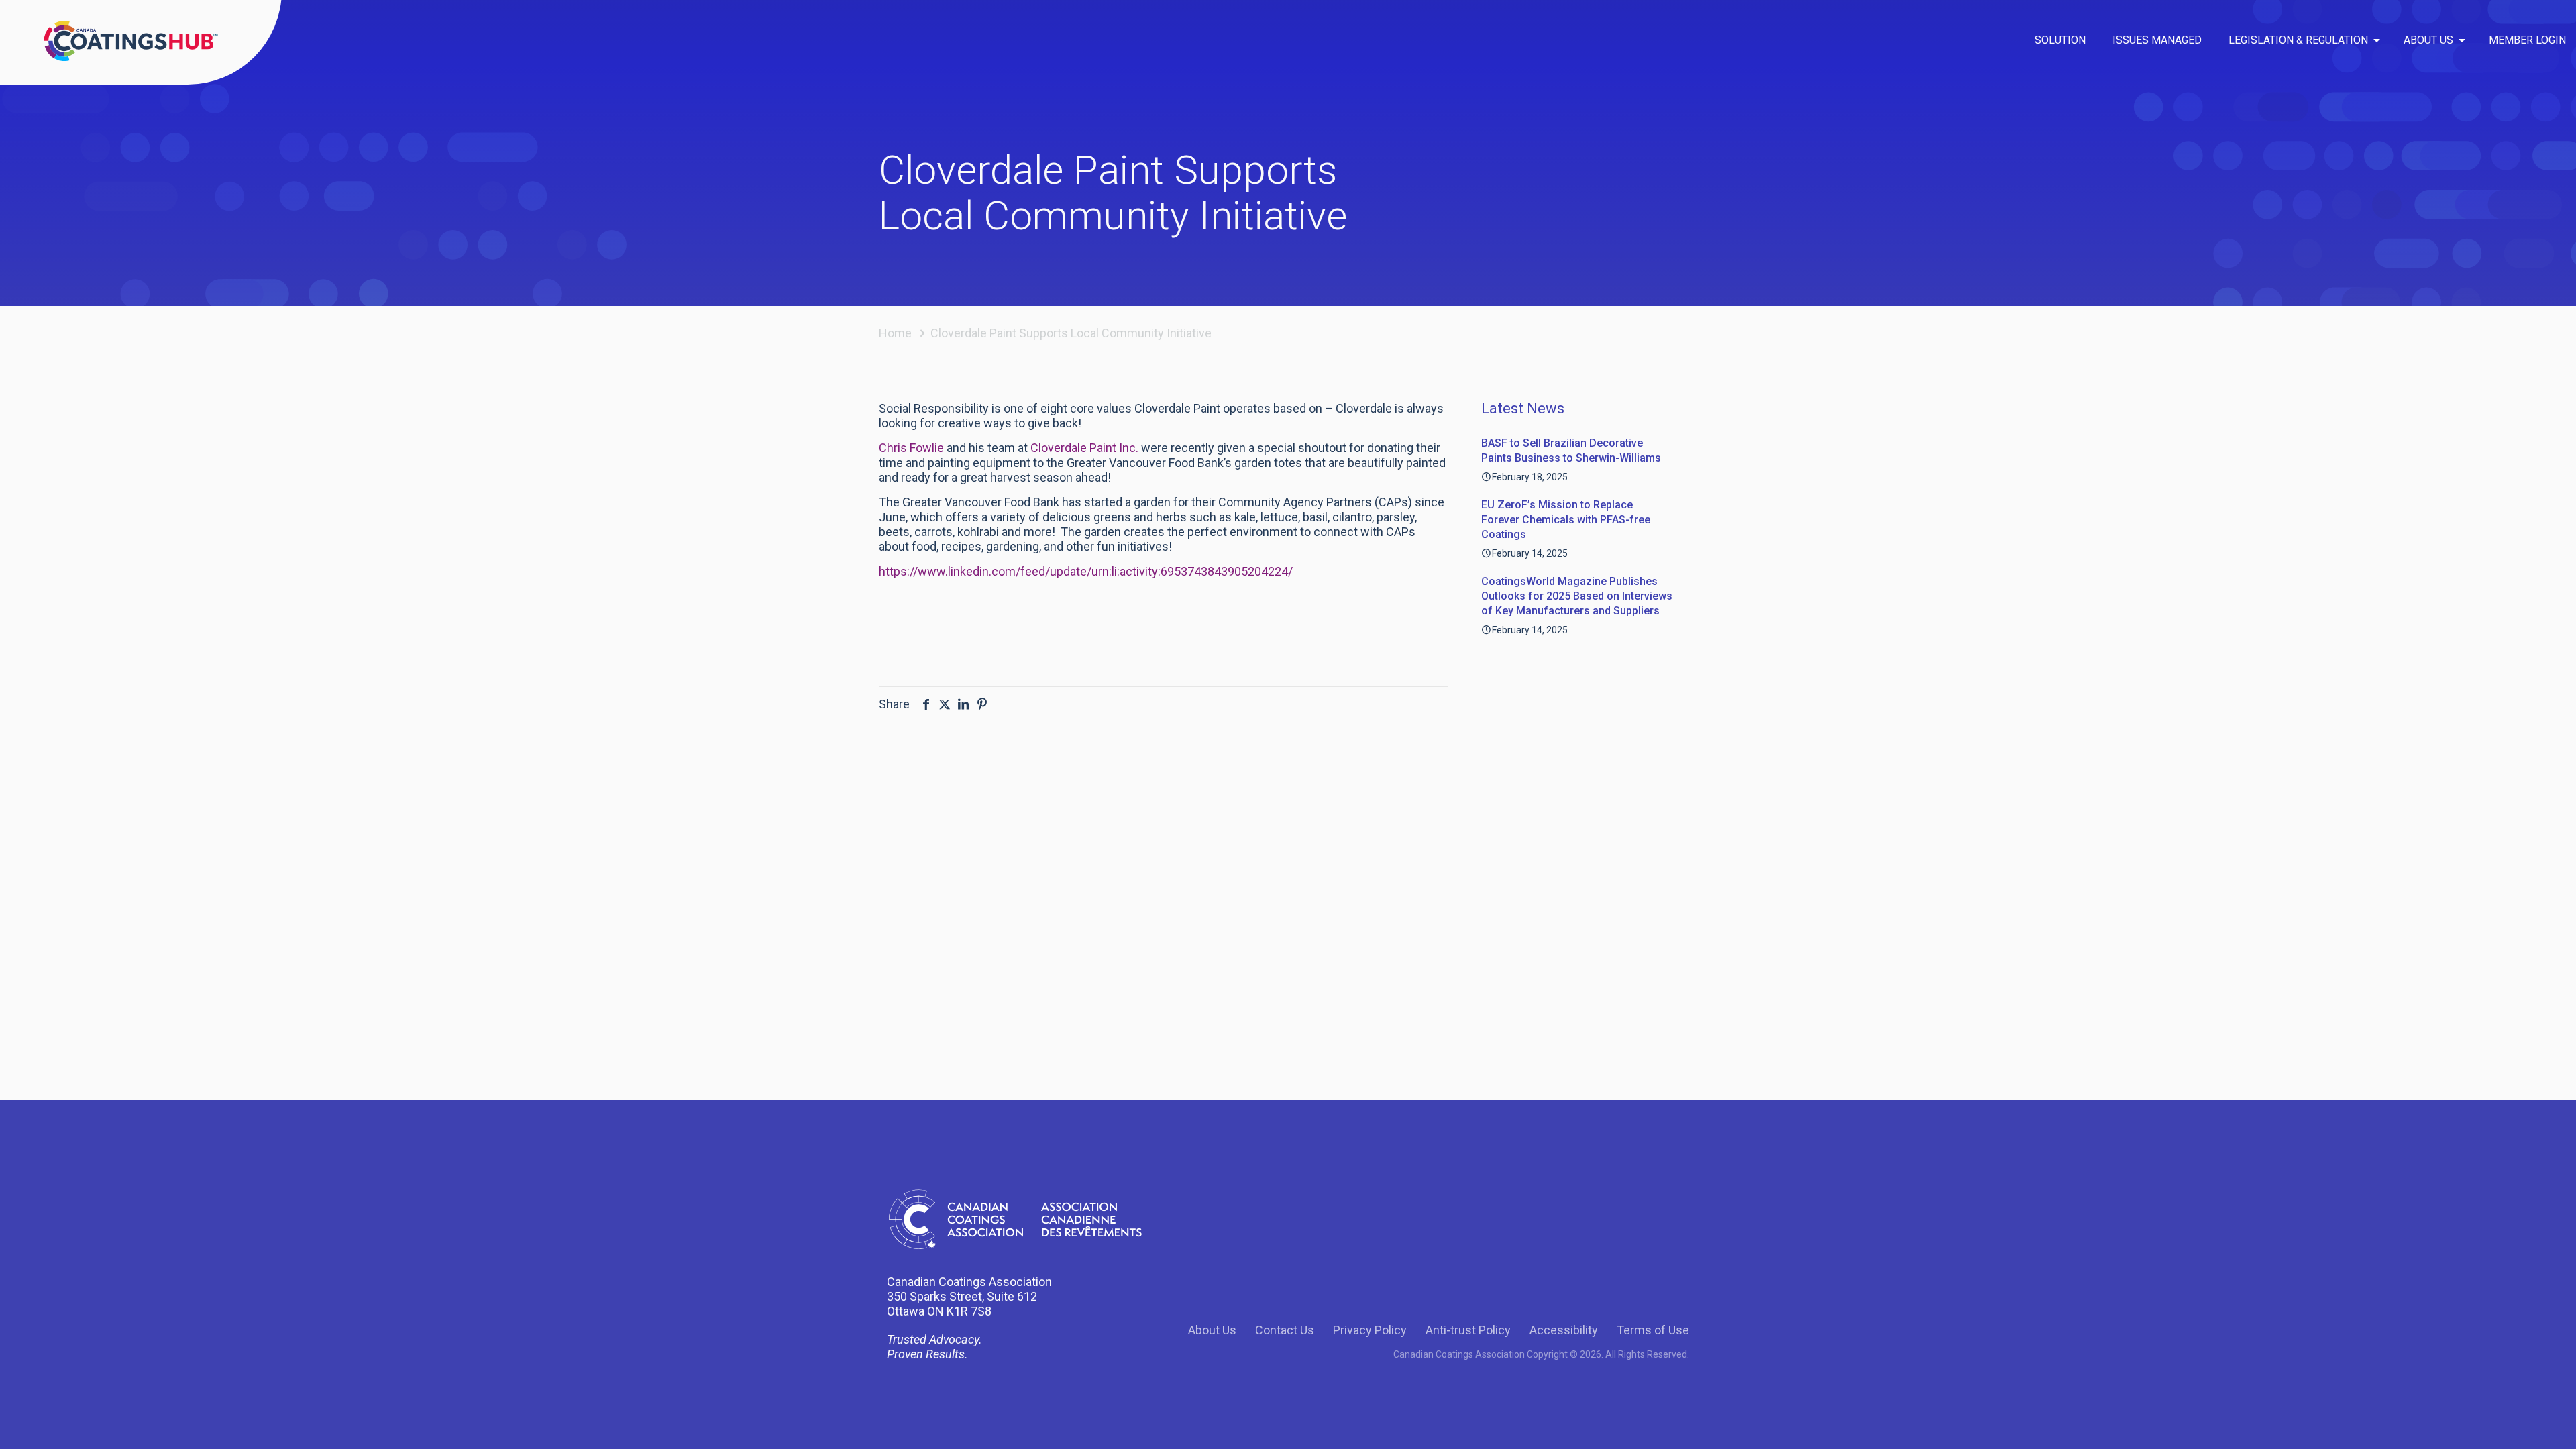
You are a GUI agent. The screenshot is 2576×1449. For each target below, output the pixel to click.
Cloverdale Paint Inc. (1084, 448)
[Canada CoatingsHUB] (131, 40)
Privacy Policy (1370, 1330)
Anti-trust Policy (1468, 1330)
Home (895, 333)
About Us (1212, 1330)
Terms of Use (1653, 1330)
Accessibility (1564, 1330)
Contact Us (1285, 1330)
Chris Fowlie (911, 448)
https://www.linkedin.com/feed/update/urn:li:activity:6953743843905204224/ (1086, 571)
